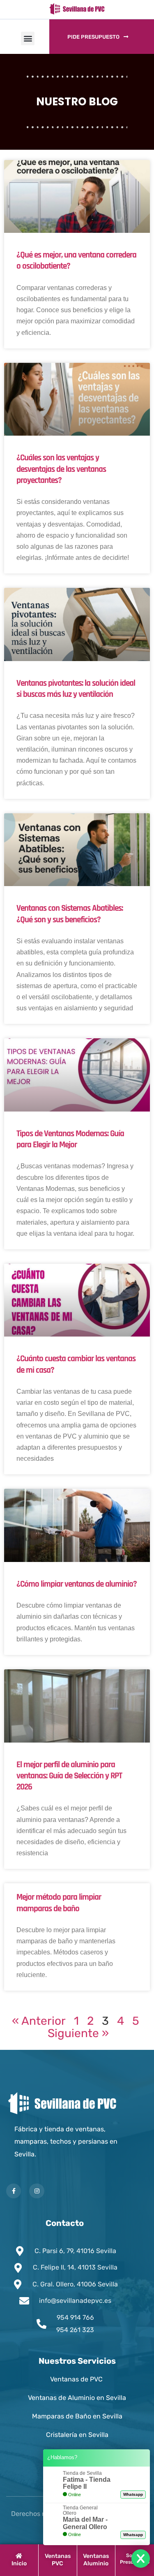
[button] (28, 38)
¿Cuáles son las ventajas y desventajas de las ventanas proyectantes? (61, 469)
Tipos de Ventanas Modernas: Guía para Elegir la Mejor (70, 1139)
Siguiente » (78, 2033)
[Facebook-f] (14, 2191)
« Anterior (39, 2021)
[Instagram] (37, 2191)
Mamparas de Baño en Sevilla (77, 2416)
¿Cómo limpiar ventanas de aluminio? (77, 1584)
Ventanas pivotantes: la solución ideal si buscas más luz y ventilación (76, 689)
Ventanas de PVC (77, 2379)
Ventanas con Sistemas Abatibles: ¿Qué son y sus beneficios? (70, 914)
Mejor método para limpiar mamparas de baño (59, 1903)
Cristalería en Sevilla (77, 2435)
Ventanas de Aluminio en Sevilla (77, 2398)
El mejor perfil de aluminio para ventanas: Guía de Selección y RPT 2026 (69, 1776)
